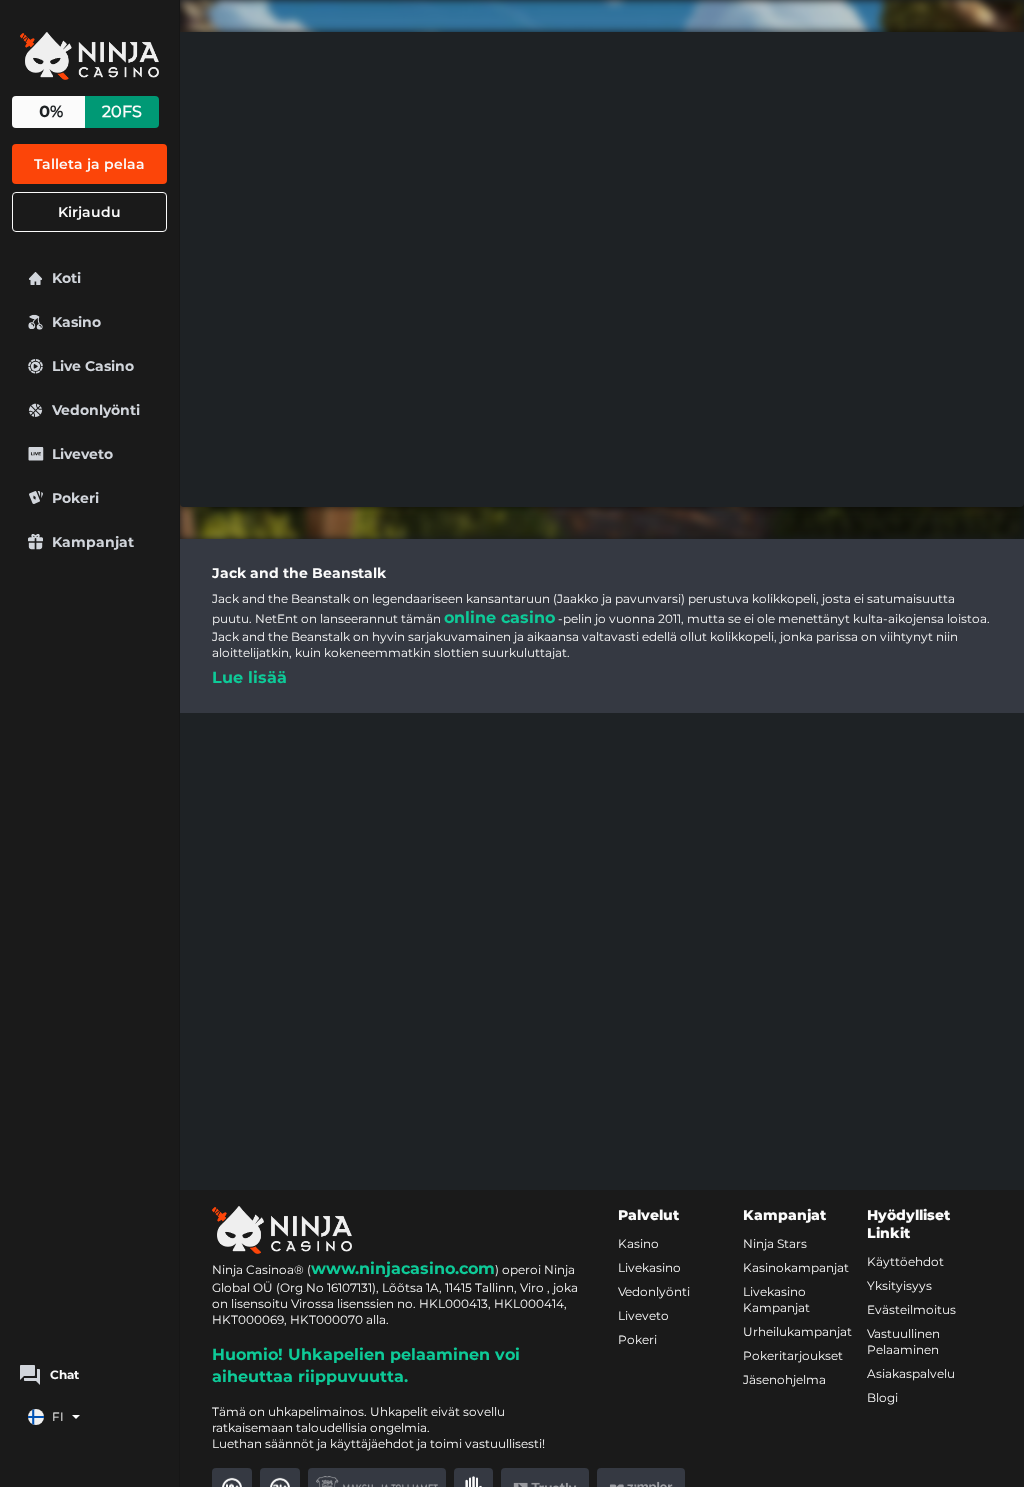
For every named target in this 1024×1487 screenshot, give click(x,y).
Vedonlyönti (654, 1291)
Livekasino (649, 1267)
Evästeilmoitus (911, 1309)
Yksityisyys (899, 1285)
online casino (499, 617)
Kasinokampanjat (796, 1267)
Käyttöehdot (905, 1261)
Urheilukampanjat (797, 1331)
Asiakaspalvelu (911, 1373)
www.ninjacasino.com (403, 1268)
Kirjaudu (89, 212)
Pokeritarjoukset (793, 1355)
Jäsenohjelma (784, 1379)
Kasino (638, 1243)
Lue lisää (249, 677)
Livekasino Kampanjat (776, 1299)
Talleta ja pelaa (89, 164)
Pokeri (637, 1339)
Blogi (882, 1397)
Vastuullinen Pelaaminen (903, 1341)
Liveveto (643, 1315)
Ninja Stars (775, 1243)
